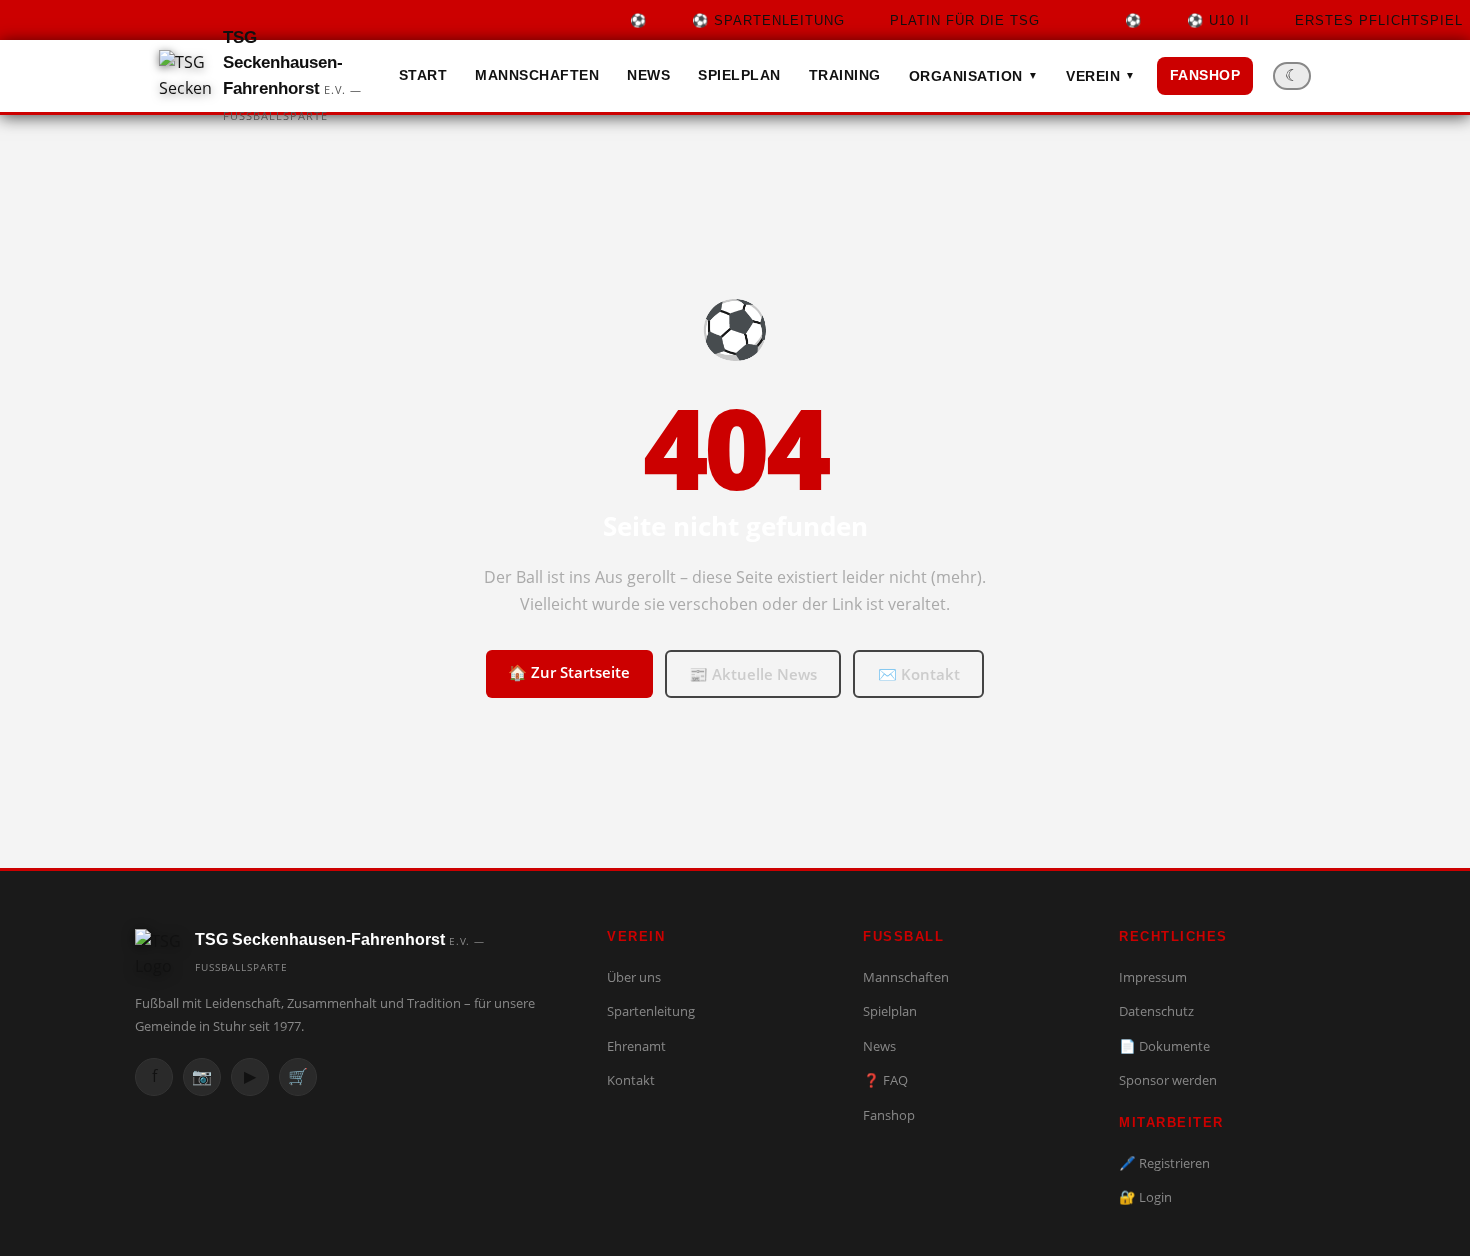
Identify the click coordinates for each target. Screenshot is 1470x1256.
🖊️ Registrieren (1164, 1163)
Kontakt (631, 1080)
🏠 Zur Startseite (569, 672)
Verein (1101, 76)
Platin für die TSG (853, 20)
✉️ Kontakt (919, 674)
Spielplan (739, 75)
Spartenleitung (651, 1011)
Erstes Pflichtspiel (1312, 20)
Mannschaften (537, 75)
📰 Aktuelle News (753, 674)
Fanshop (1205, 75)
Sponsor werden (1168, 1080)
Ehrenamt (636, 1046)
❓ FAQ (885, 1080)
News (648, 75)
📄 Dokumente (1164, 1046)
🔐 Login (1145, 1197)
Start (423, 75)
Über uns (634, 977)
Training (845, 75)
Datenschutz (1156, 1011)
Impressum (1153, 977)
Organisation (974, 76)
